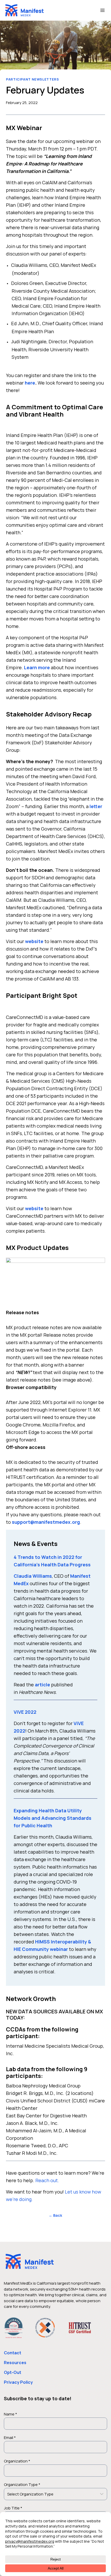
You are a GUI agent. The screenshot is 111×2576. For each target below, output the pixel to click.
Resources (15, 2363)
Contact (13, 2353)
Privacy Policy (18, 2382)
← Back (55, 2215)
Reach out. (47, 2180)
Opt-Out (13, 2372)
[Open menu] (102, 10)
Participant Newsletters (33, 79)
